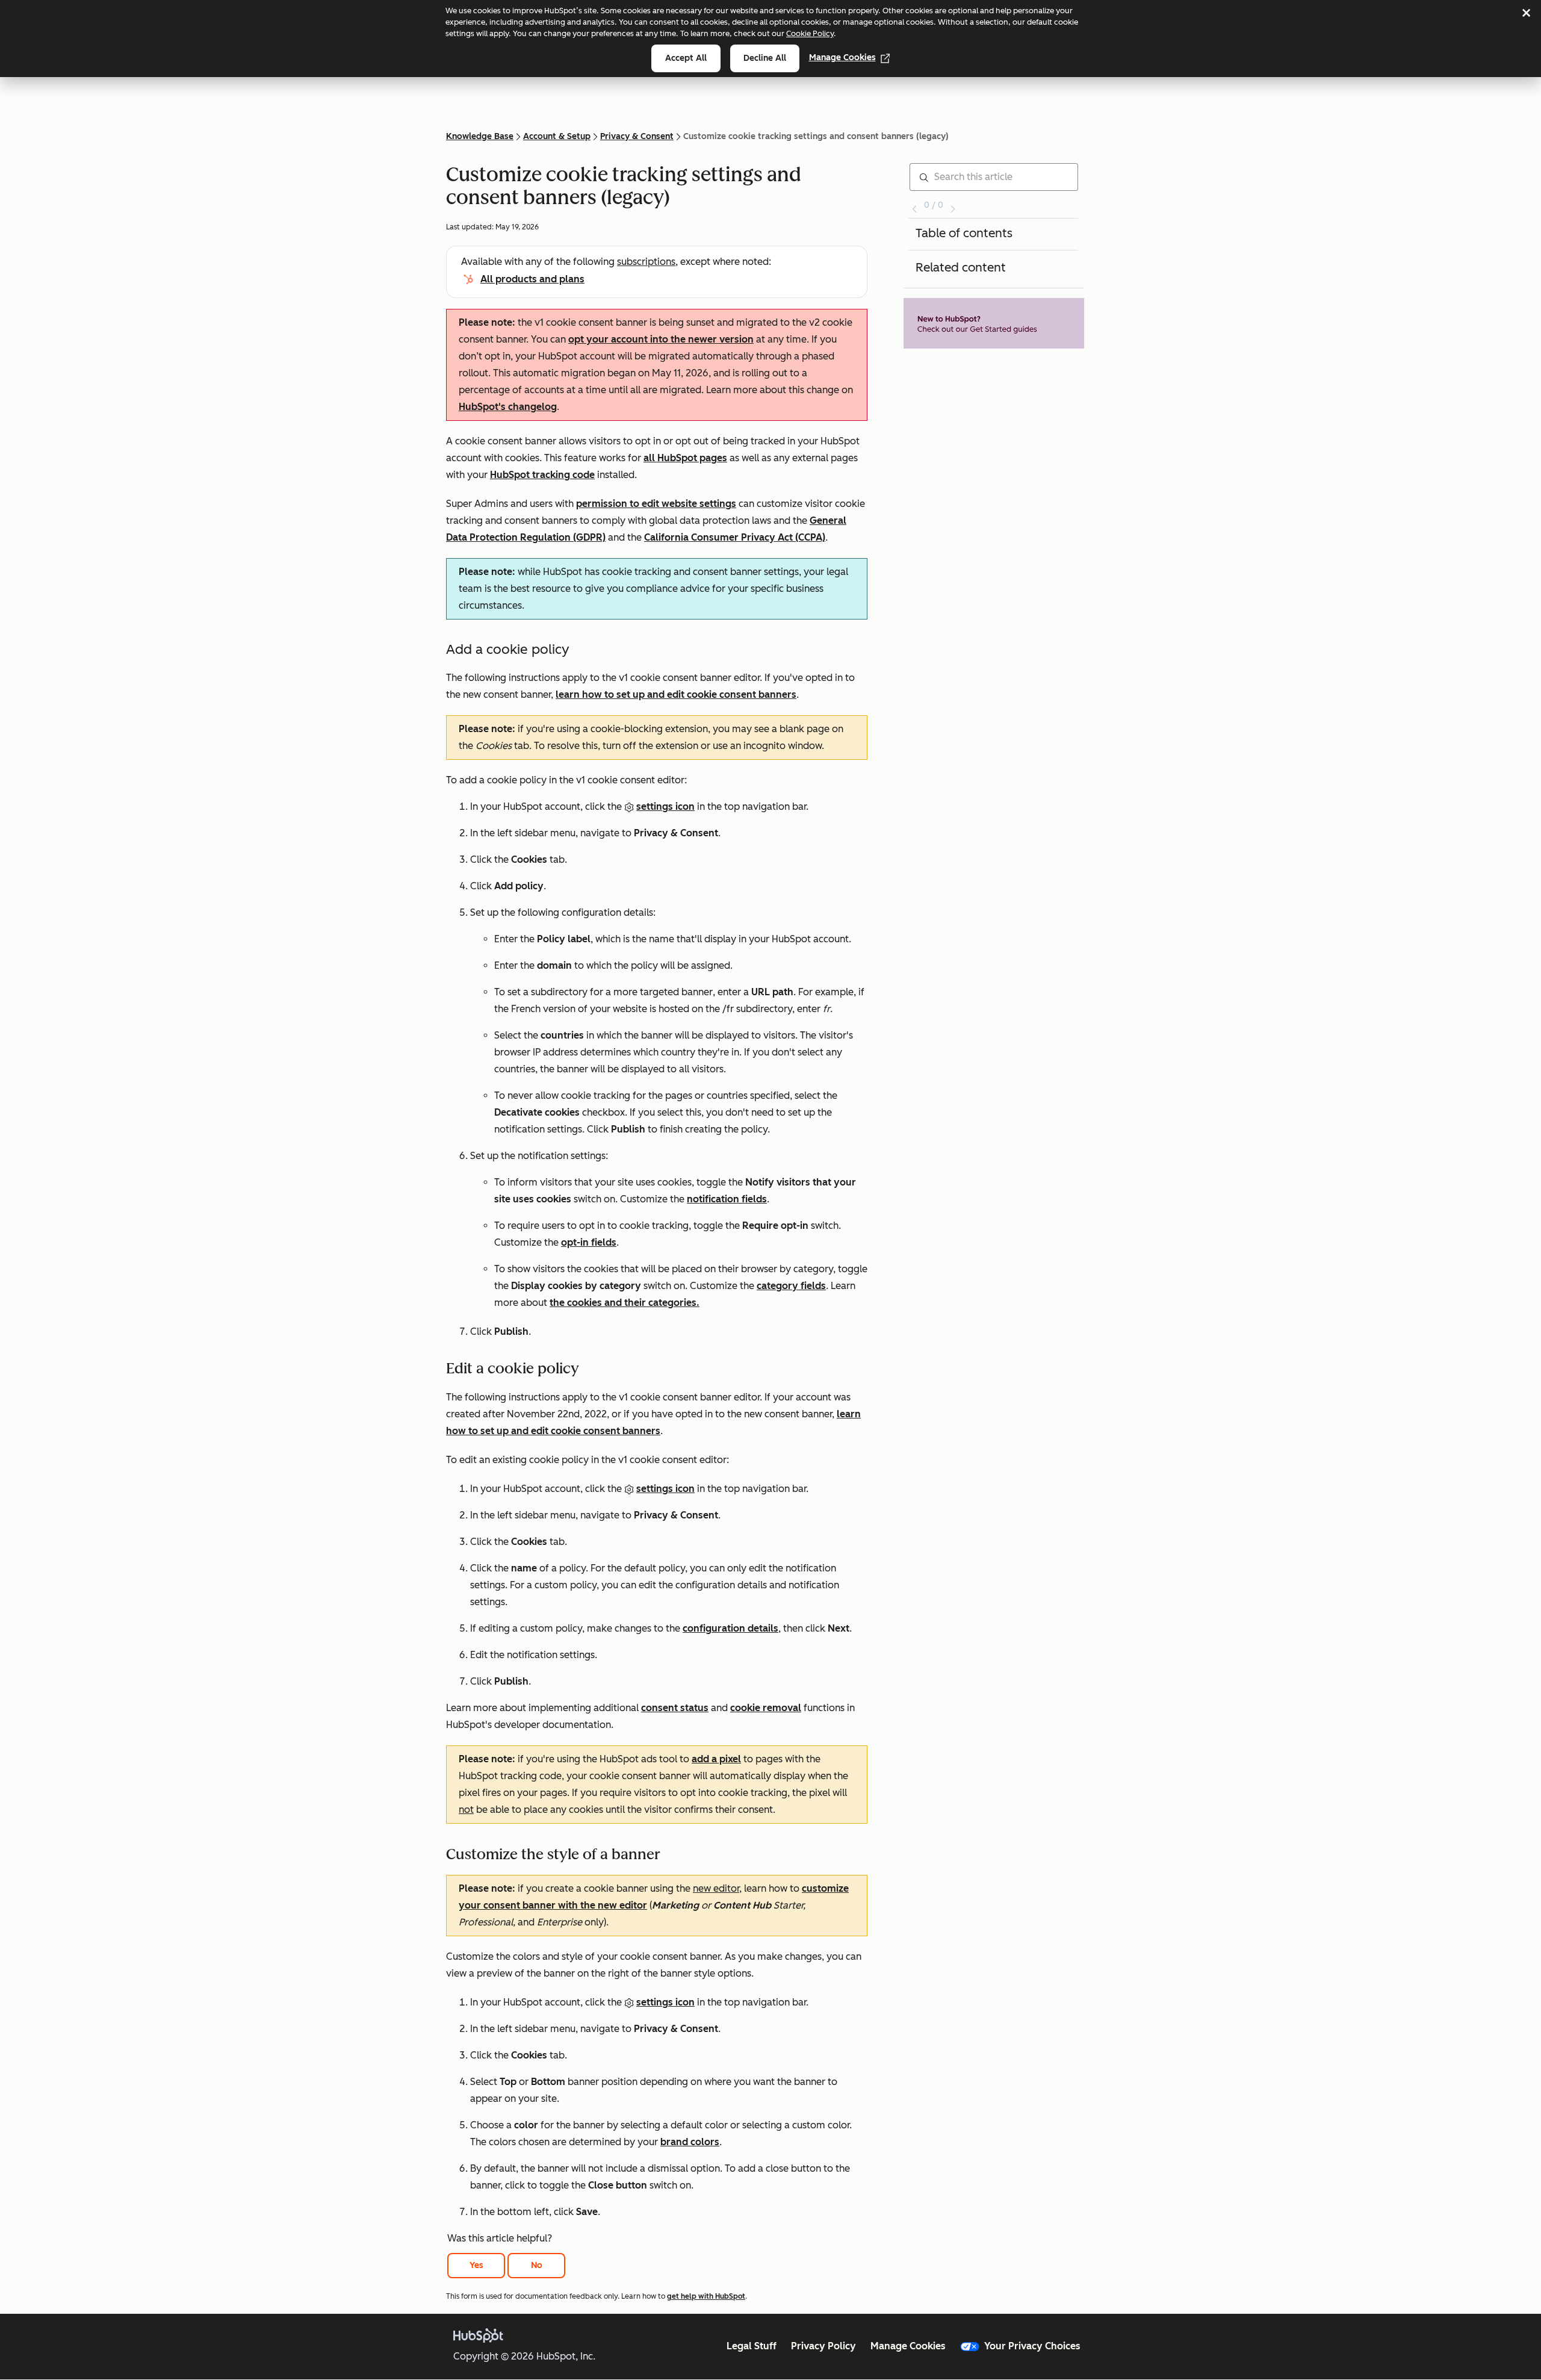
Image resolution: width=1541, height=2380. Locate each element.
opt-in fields (589, 1242)
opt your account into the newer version (661, 339)
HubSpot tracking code (542, 475)
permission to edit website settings (656, 504)
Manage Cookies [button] (908, 2346)
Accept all (686, 58)
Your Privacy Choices (1032, 2346)
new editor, (717, 1888)
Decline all (765, 58)
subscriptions (646, 262)
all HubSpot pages (685, 458)
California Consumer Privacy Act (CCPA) (735, 537)
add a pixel (716, 1759)
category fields (791, 1286)
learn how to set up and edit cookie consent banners (676, 694)
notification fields (727, 1199)
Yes (476, 2265)
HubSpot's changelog (508, 407)
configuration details (730, 1628)
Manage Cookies (842, 57)
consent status (675, 1708)
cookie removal (766, 1708)
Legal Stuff (752, 2346)
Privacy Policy (823, 2346)
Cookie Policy (810, 33)
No (537, 2265)
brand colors (690, 2142)
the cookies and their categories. (625, 1303)
